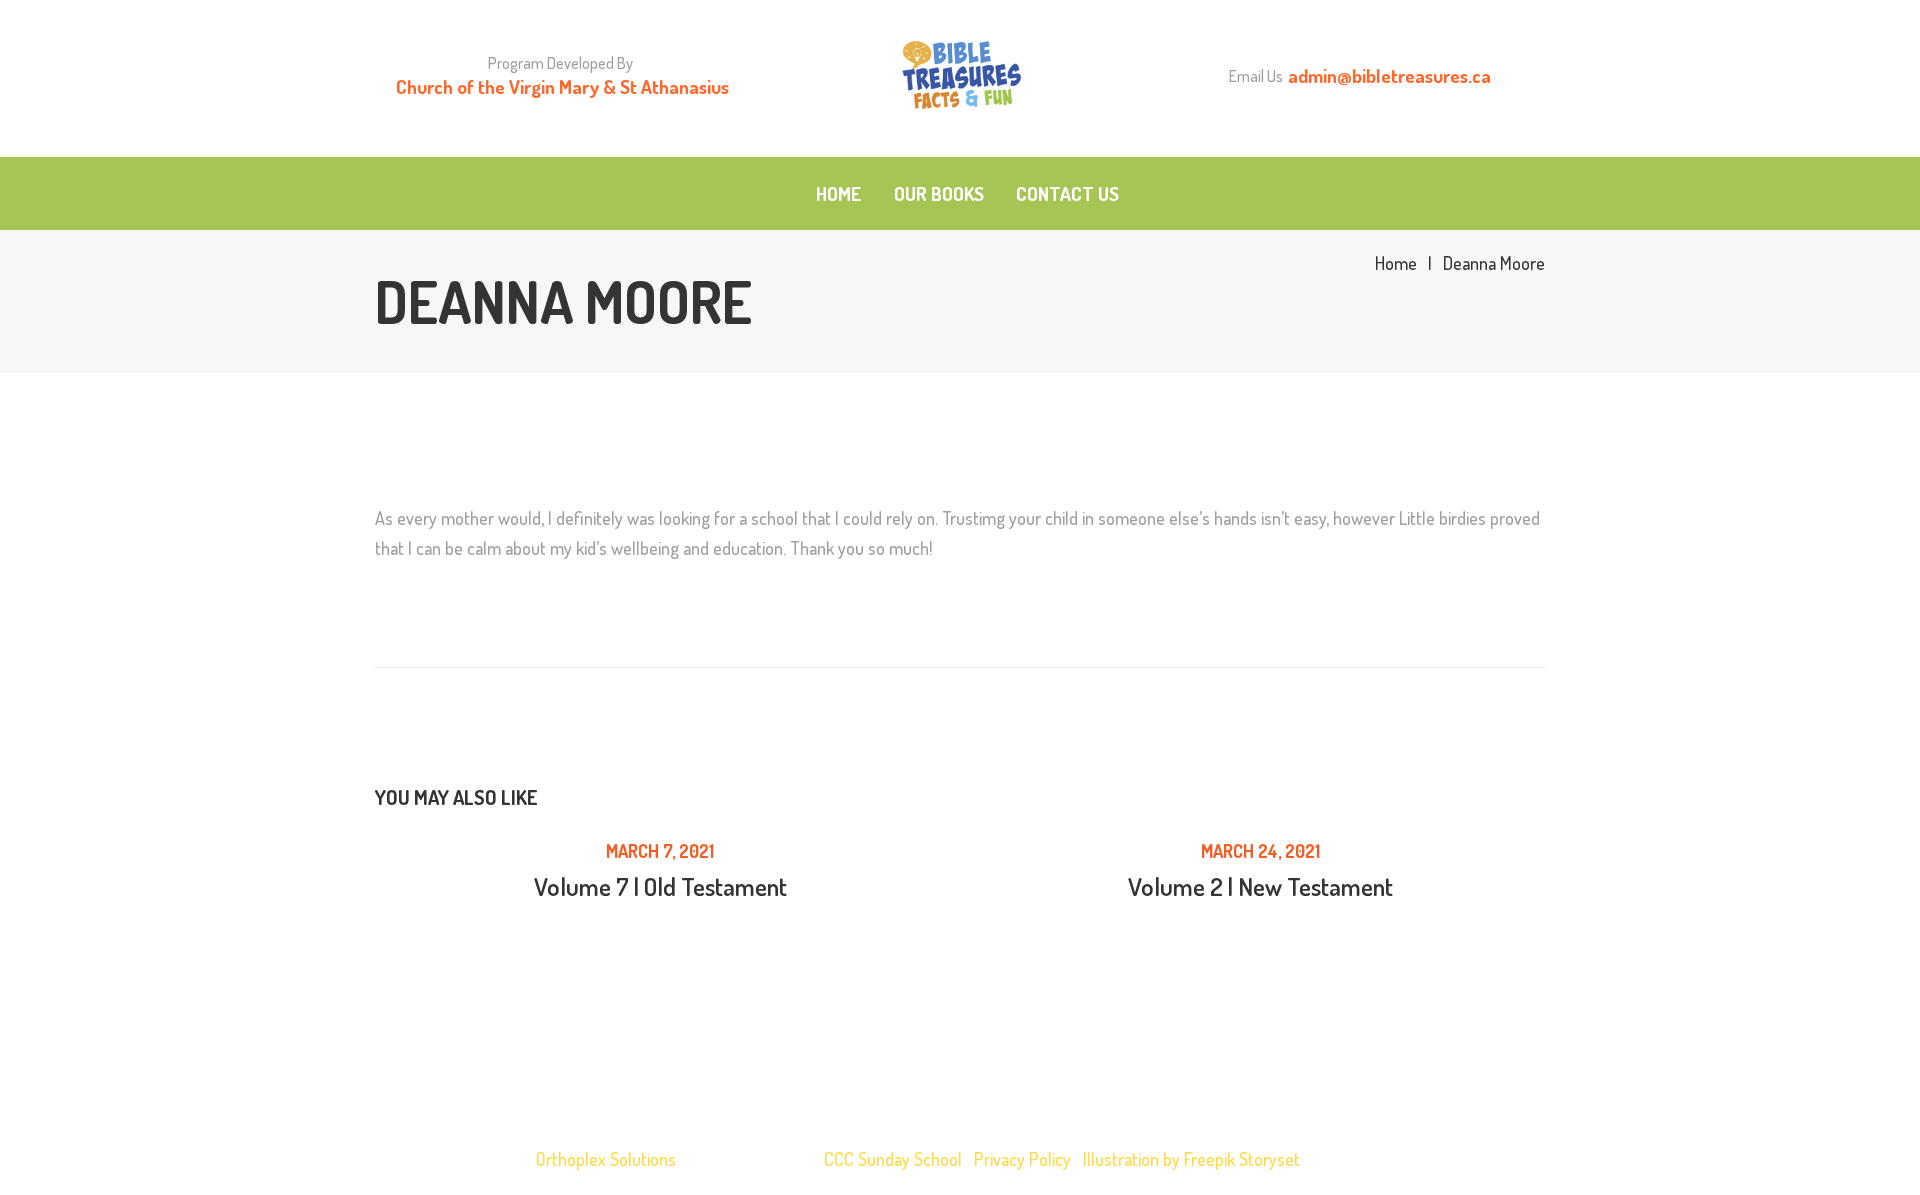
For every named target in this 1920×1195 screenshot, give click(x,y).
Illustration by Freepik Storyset (1191, 1159)
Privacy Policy (1022, 1159)
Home (1396, 263)
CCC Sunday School (893, 1159)
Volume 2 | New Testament (1260, 886)
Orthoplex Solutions (606, 1159)
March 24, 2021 (1260, 851)
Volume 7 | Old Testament (660, 886)
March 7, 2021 (660, 851)
